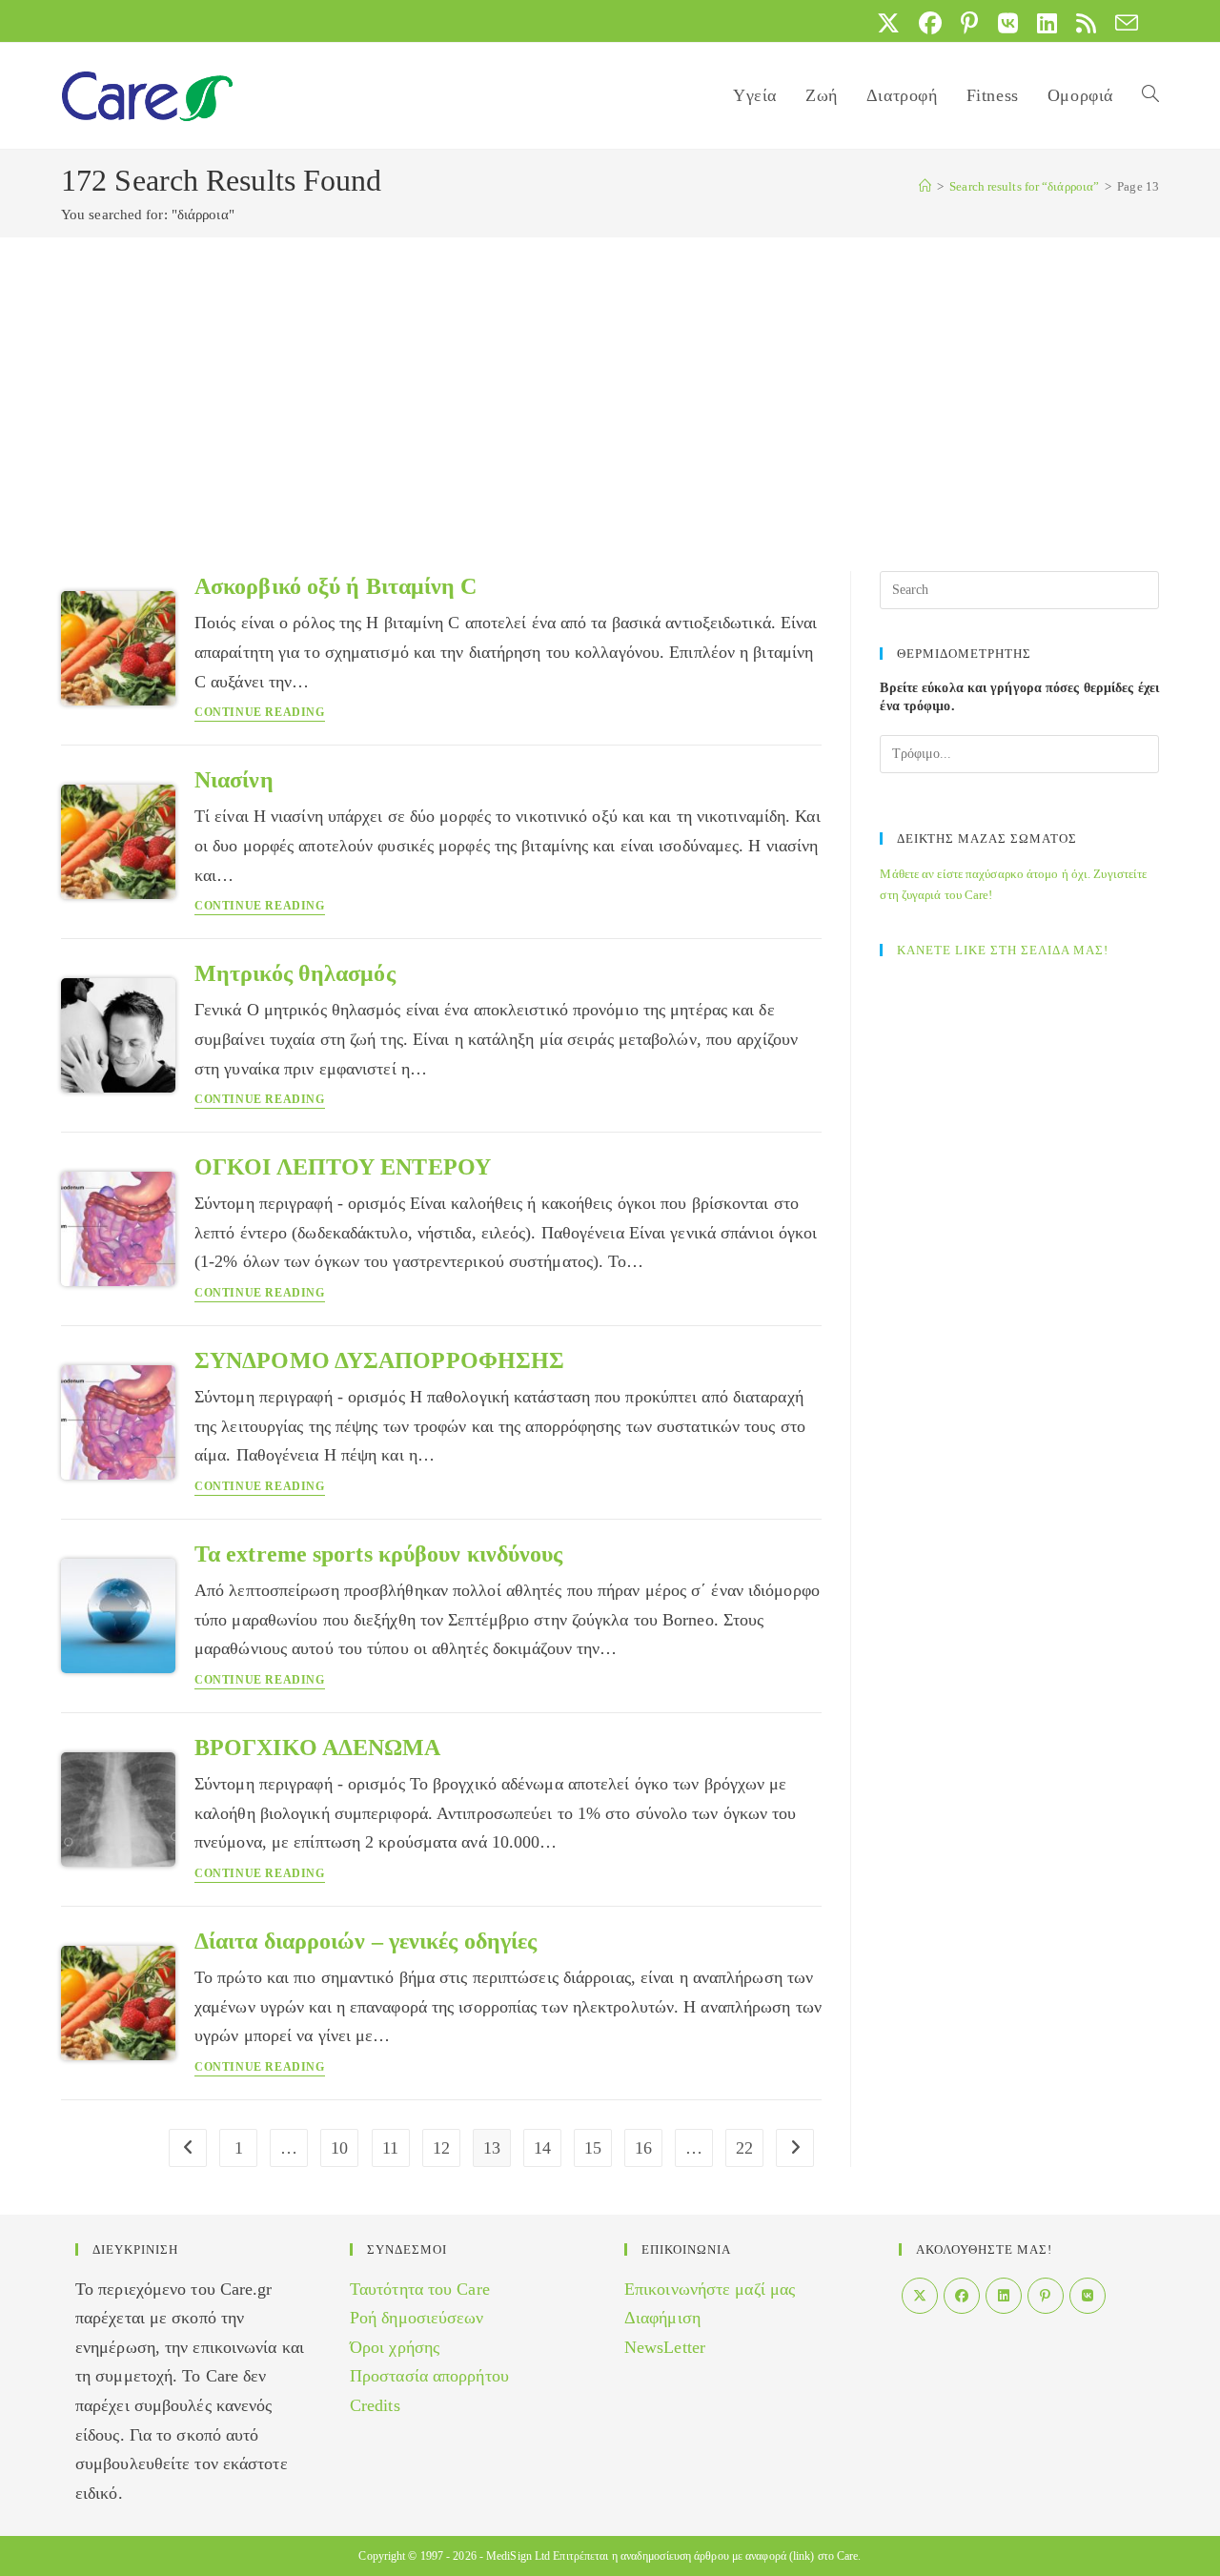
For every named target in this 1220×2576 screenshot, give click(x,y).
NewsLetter (665, 2347)
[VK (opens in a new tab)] (1008, 23)
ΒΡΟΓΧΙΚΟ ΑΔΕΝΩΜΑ (318, 1748)
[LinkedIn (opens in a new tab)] (1047, 23)
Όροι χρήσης (395, 2347)
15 (593, 2148)
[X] (920, 2296)
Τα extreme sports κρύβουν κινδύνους (379, 1554)
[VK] (1088, 2296)
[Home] (925, 186)
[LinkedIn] (1004, 2296)
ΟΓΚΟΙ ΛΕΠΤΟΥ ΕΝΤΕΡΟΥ (343, 1167)
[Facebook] (962, 2296)
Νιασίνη (234, 780)
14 (542, 2148)
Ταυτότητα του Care (420, 2289)
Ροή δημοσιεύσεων (417, 2318)
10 (339, 2148)
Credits (375, 2405)
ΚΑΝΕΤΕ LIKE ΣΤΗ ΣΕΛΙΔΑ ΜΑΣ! (1003, 950)
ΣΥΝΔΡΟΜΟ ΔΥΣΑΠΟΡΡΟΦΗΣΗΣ (379, 1360)
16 (643, 2148)
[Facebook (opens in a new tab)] (930, 23)
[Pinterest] (1046, 2296)
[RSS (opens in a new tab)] (1086, 23)
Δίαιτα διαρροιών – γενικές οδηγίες (366, 1941)
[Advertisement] (610, 380)
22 (744, 2148)
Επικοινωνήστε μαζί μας (710, 2289)
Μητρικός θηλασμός (295, 973)
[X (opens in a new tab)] (888, 23)
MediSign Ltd (518, 2556)
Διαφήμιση (662, 2318)
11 (390, 2148)
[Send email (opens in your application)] (1122, 23)
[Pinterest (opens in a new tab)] (969, 23)
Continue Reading (260, 713)
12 (441, 2148)
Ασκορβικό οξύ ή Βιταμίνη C (336, 586)
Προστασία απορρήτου (429, 2376)
